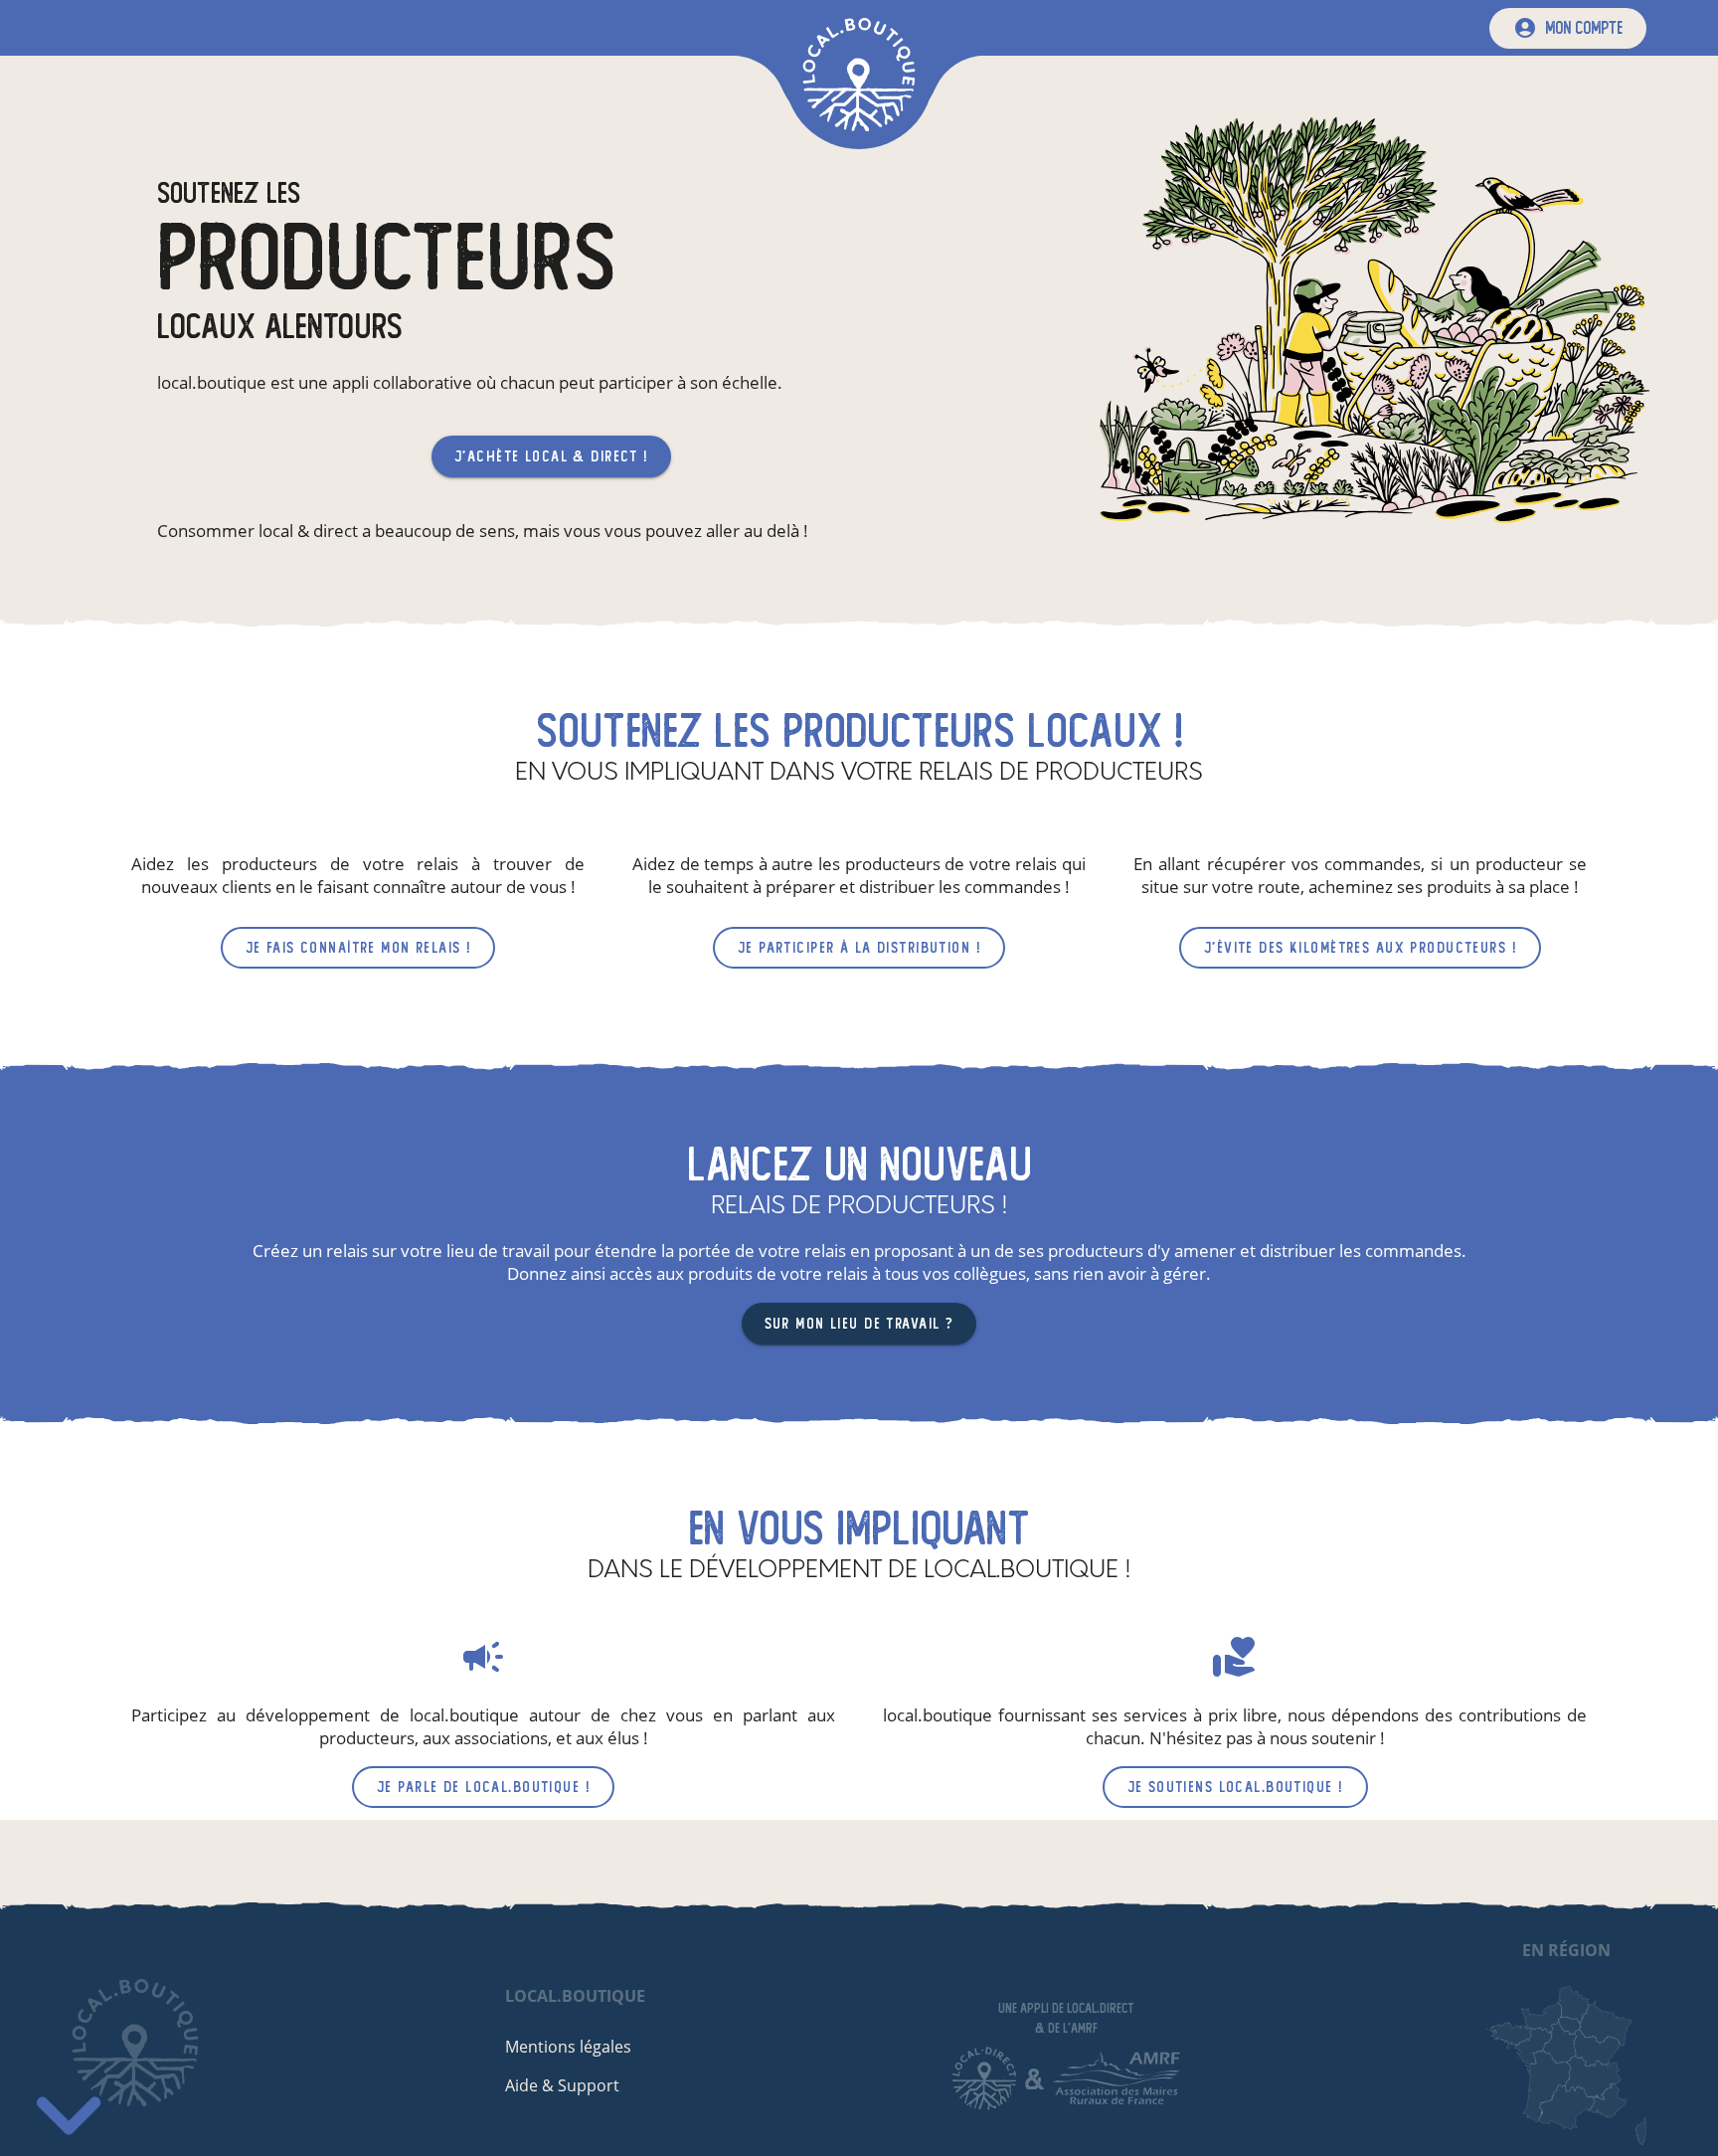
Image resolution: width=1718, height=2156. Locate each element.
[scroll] (69, 2106)
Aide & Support (562, 2085)
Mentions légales (568, 2047)
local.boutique (575, 1996)
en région (1566, 1950)
